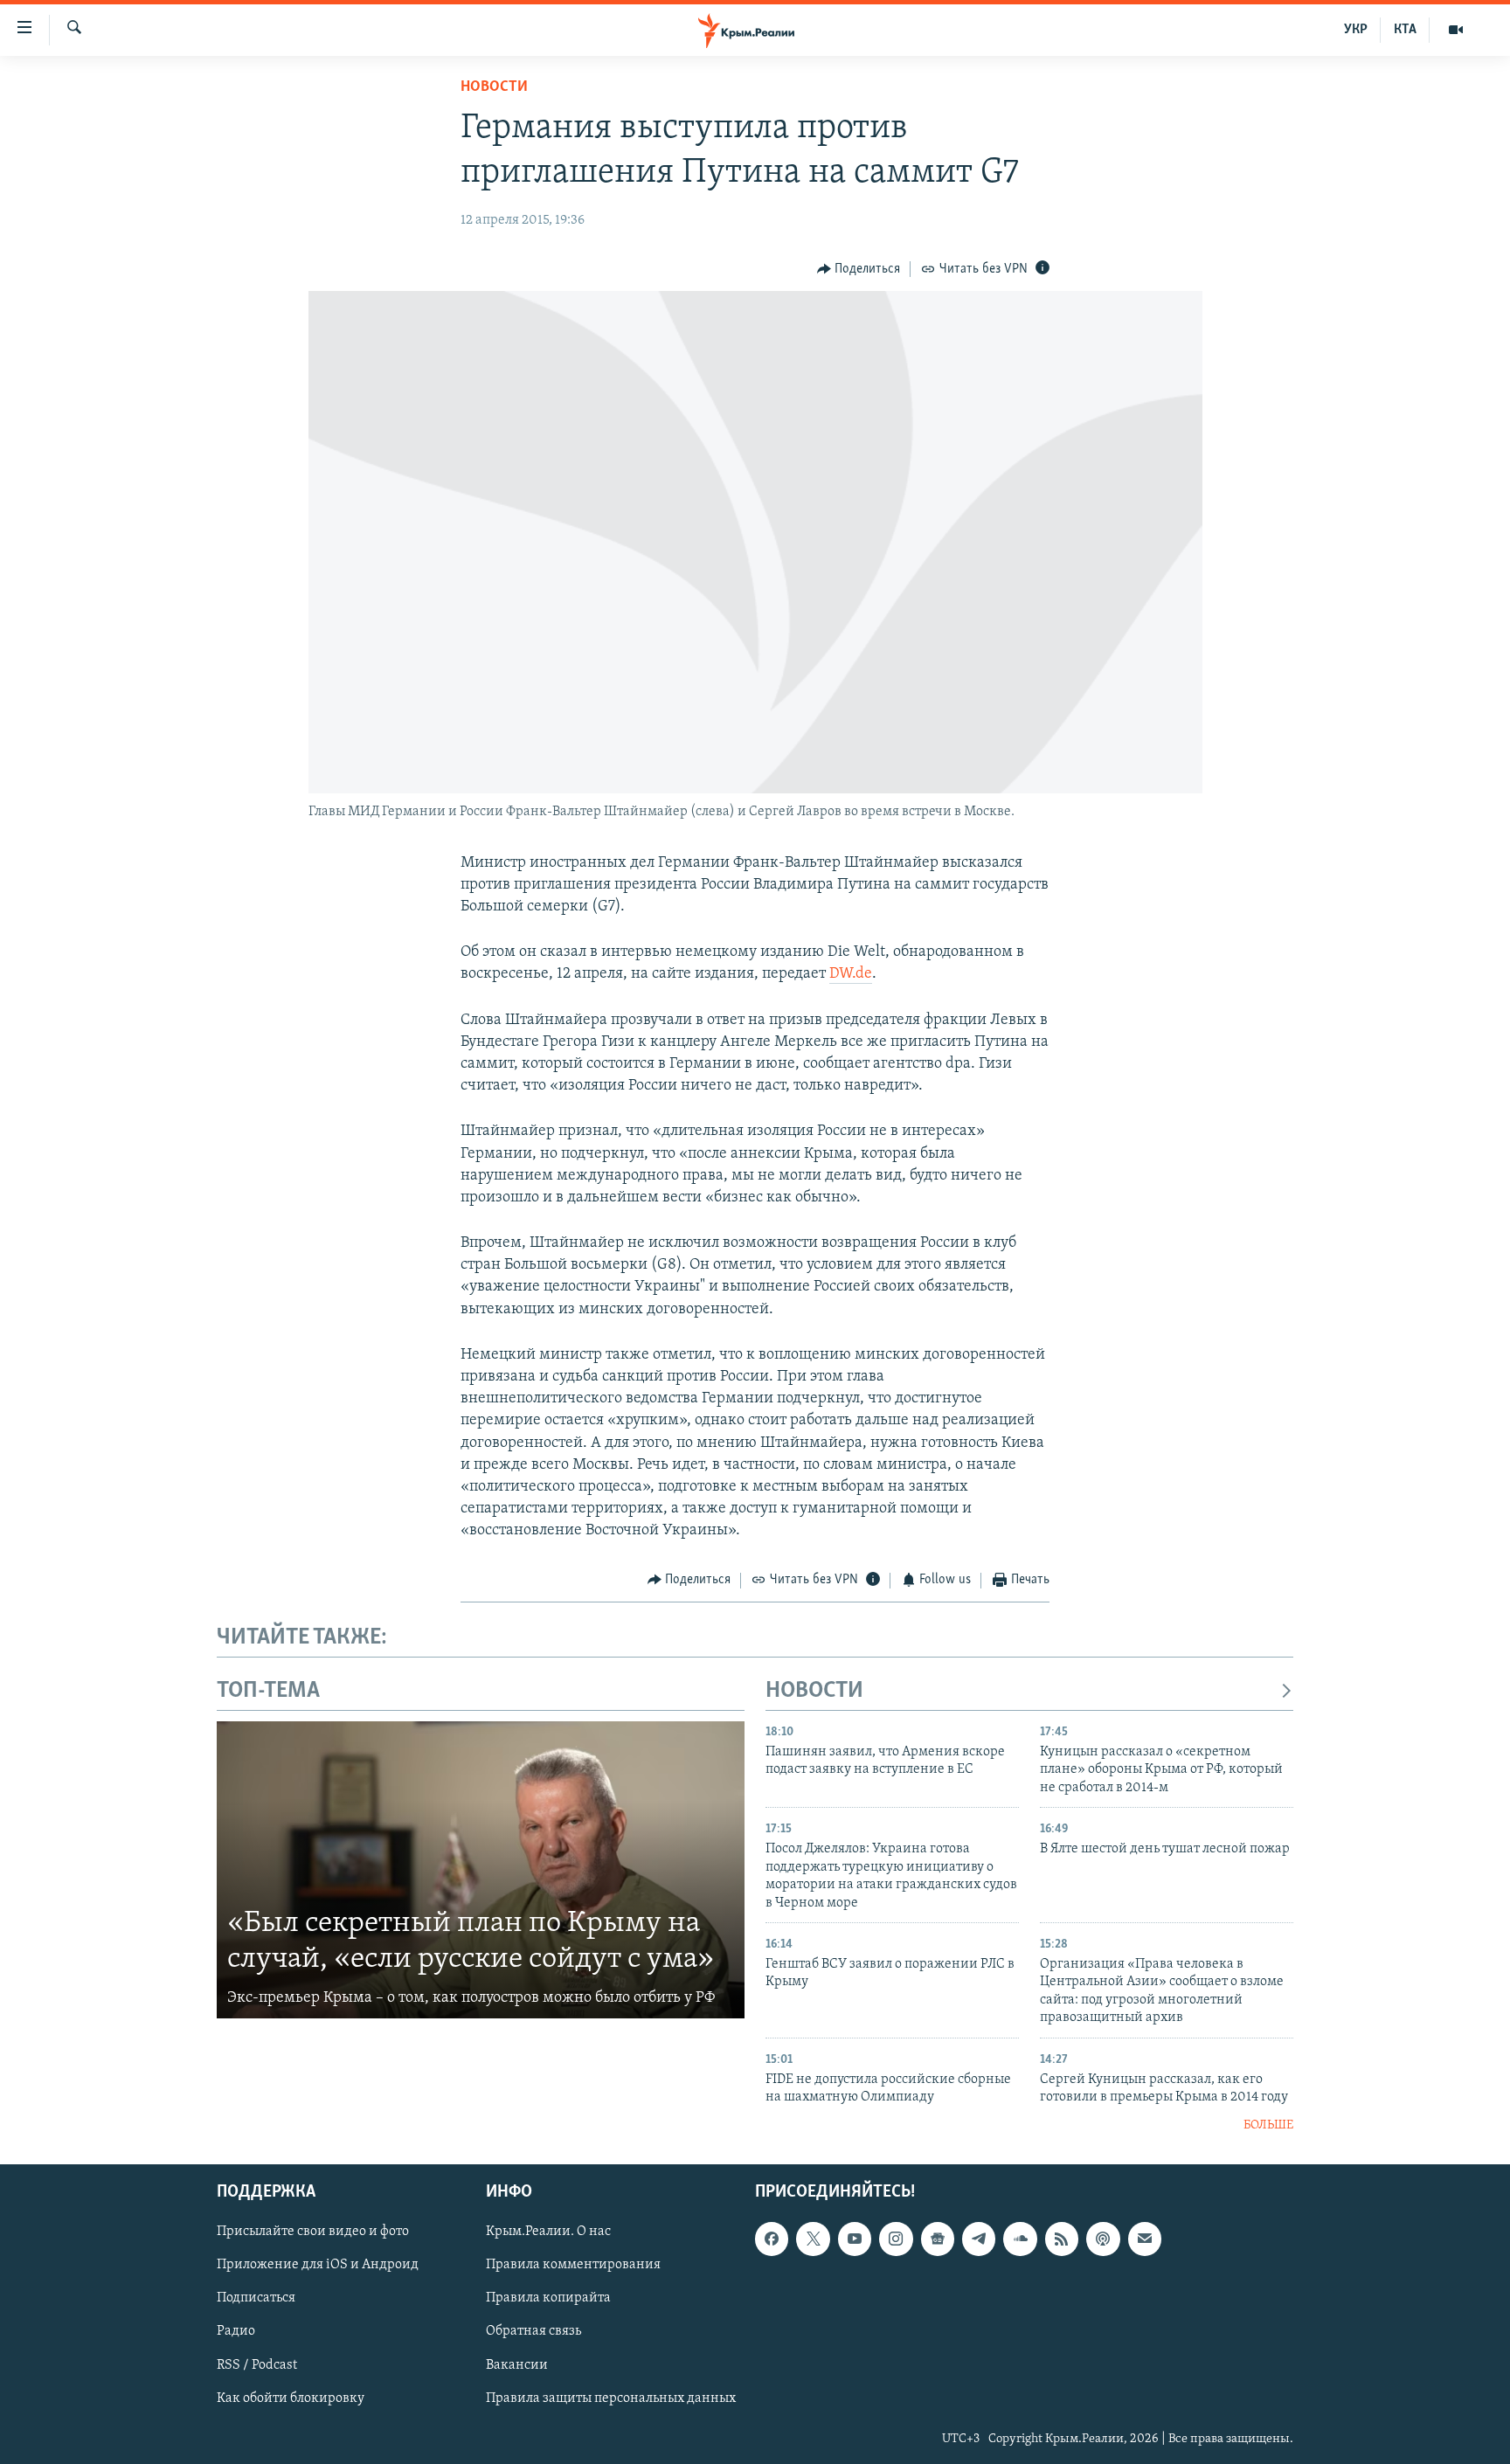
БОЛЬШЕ (1268, 2125)
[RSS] (1062, 2239)
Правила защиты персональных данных (611, 2398)
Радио (236, 2332)
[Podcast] (1103, 2239)
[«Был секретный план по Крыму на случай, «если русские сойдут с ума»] (481, 1870)
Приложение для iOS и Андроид (318, 2265)
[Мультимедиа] (1456, 30)
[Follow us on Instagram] (896, 2239)
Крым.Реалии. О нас (548, 2232)
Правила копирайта (548, 2299)
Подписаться (256, 2299)
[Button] (859, 269)
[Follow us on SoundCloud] (1020, 2239)
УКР (1356, 30)
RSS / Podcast (257, 2365)
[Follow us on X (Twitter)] (813, 2239)
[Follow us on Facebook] (772, 2239)
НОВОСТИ (814, 1691)
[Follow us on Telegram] (979, 2239)
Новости (494, 87)
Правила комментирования (573, 2265)
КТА (1405, 30)
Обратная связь (533, 2332)
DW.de (851, 974)
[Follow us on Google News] (938, 2239)
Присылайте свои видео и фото (313, 2232)
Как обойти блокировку (291, 2398)
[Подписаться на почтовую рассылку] (1145, 2239)
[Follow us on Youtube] (855, 2239)
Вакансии (517, 2365)
